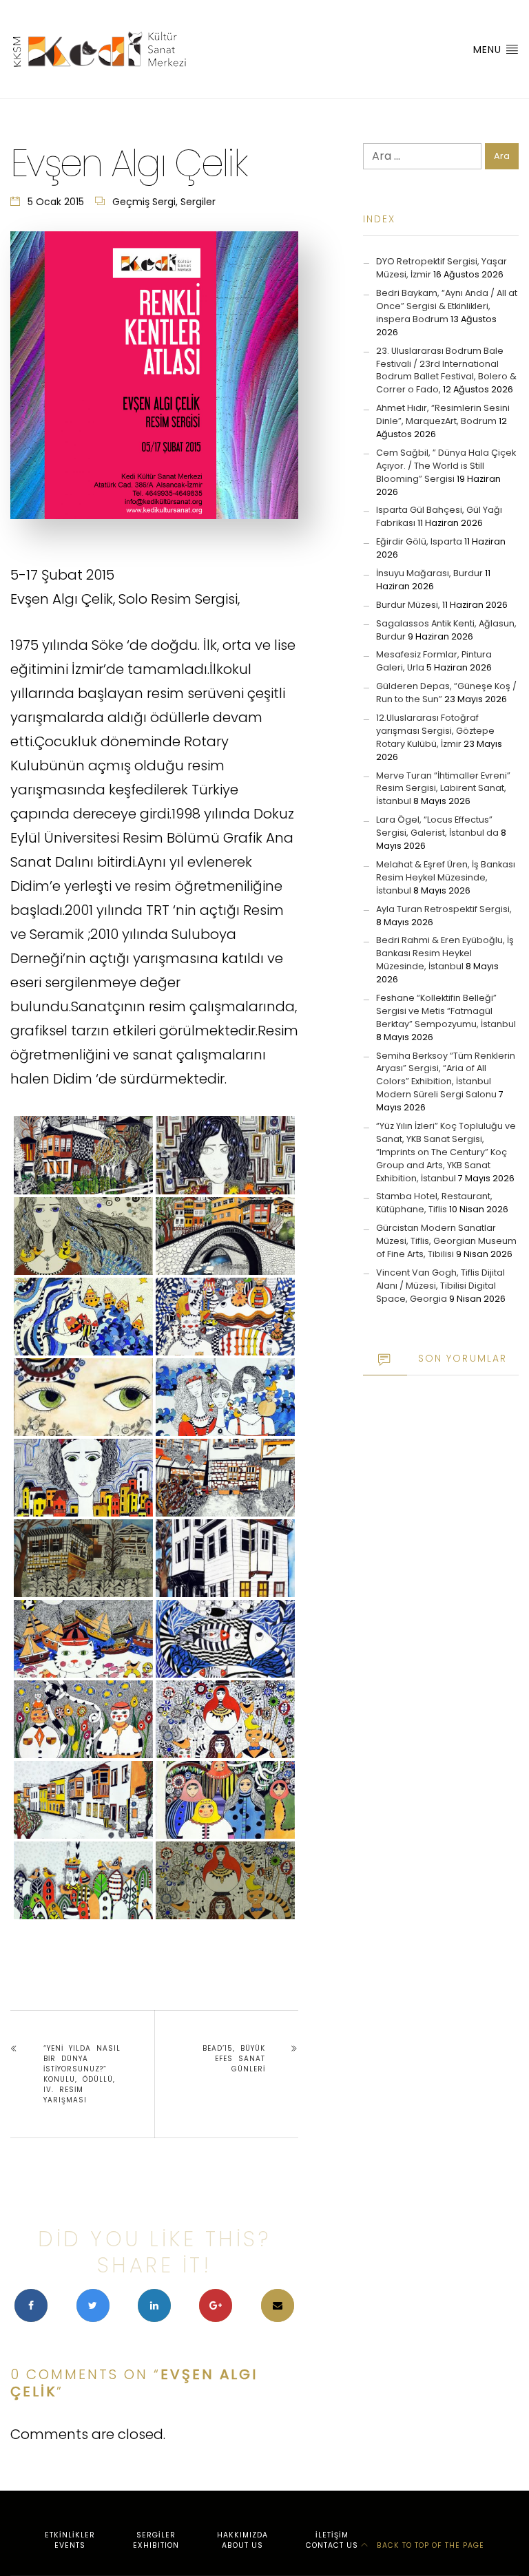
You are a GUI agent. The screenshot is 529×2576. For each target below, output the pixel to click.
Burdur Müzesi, (408, 605)
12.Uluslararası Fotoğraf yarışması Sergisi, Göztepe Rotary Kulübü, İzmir (435, 731)
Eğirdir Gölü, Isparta (419, 541)
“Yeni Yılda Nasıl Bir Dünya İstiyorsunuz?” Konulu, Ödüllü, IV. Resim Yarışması (82, 2074)
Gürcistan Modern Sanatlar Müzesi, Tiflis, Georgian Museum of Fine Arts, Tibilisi (446, 1241)
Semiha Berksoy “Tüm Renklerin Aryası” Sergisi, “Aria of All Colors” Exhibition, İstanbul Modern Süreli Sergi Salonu (446, 1075)
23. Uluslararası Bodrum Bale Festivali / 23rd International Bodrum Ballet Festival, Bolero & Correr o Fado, (446, 370)
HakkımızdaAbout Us (242, 2541)
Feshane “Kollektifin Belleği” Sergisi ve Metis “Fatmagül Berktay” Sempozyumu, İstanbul (446, 1011)
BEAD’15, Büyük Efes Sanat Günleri (234, 2059)
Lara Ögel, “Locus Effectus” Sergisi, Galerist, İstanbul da (437, 826)
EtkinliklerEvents (70, 2541)
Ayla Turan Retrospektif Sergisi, (444, 909)
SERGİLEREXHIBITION (156, 2541)
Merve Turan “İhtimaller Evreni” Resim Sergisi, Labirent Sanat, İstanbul (443, 789)
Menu (489, 50)
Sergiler (198, 202)
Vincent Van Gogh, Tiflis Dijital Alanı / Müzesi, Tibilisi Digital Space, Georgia (440, 1286)
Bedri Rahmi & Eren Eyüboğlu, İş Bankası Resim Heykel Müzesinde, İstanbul (445, 953)
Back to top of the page (429, 2545)
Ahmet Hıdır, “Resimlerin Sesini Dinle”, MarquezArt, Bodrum (443, 414)
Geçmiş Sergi (144, 202)
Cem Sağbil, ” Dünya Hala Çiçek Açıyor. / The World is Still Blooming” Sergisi (446, 466)
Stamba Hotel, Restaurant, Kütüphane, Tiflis (434, 1203)
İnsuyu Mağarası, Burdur (429, 573)
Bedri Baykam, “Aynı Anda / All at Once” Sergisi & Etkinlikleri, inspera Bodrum (447, 306)
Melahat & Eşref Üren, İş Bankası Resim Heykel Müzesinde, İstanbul (446, 877)
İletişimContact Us (332, 2541)
